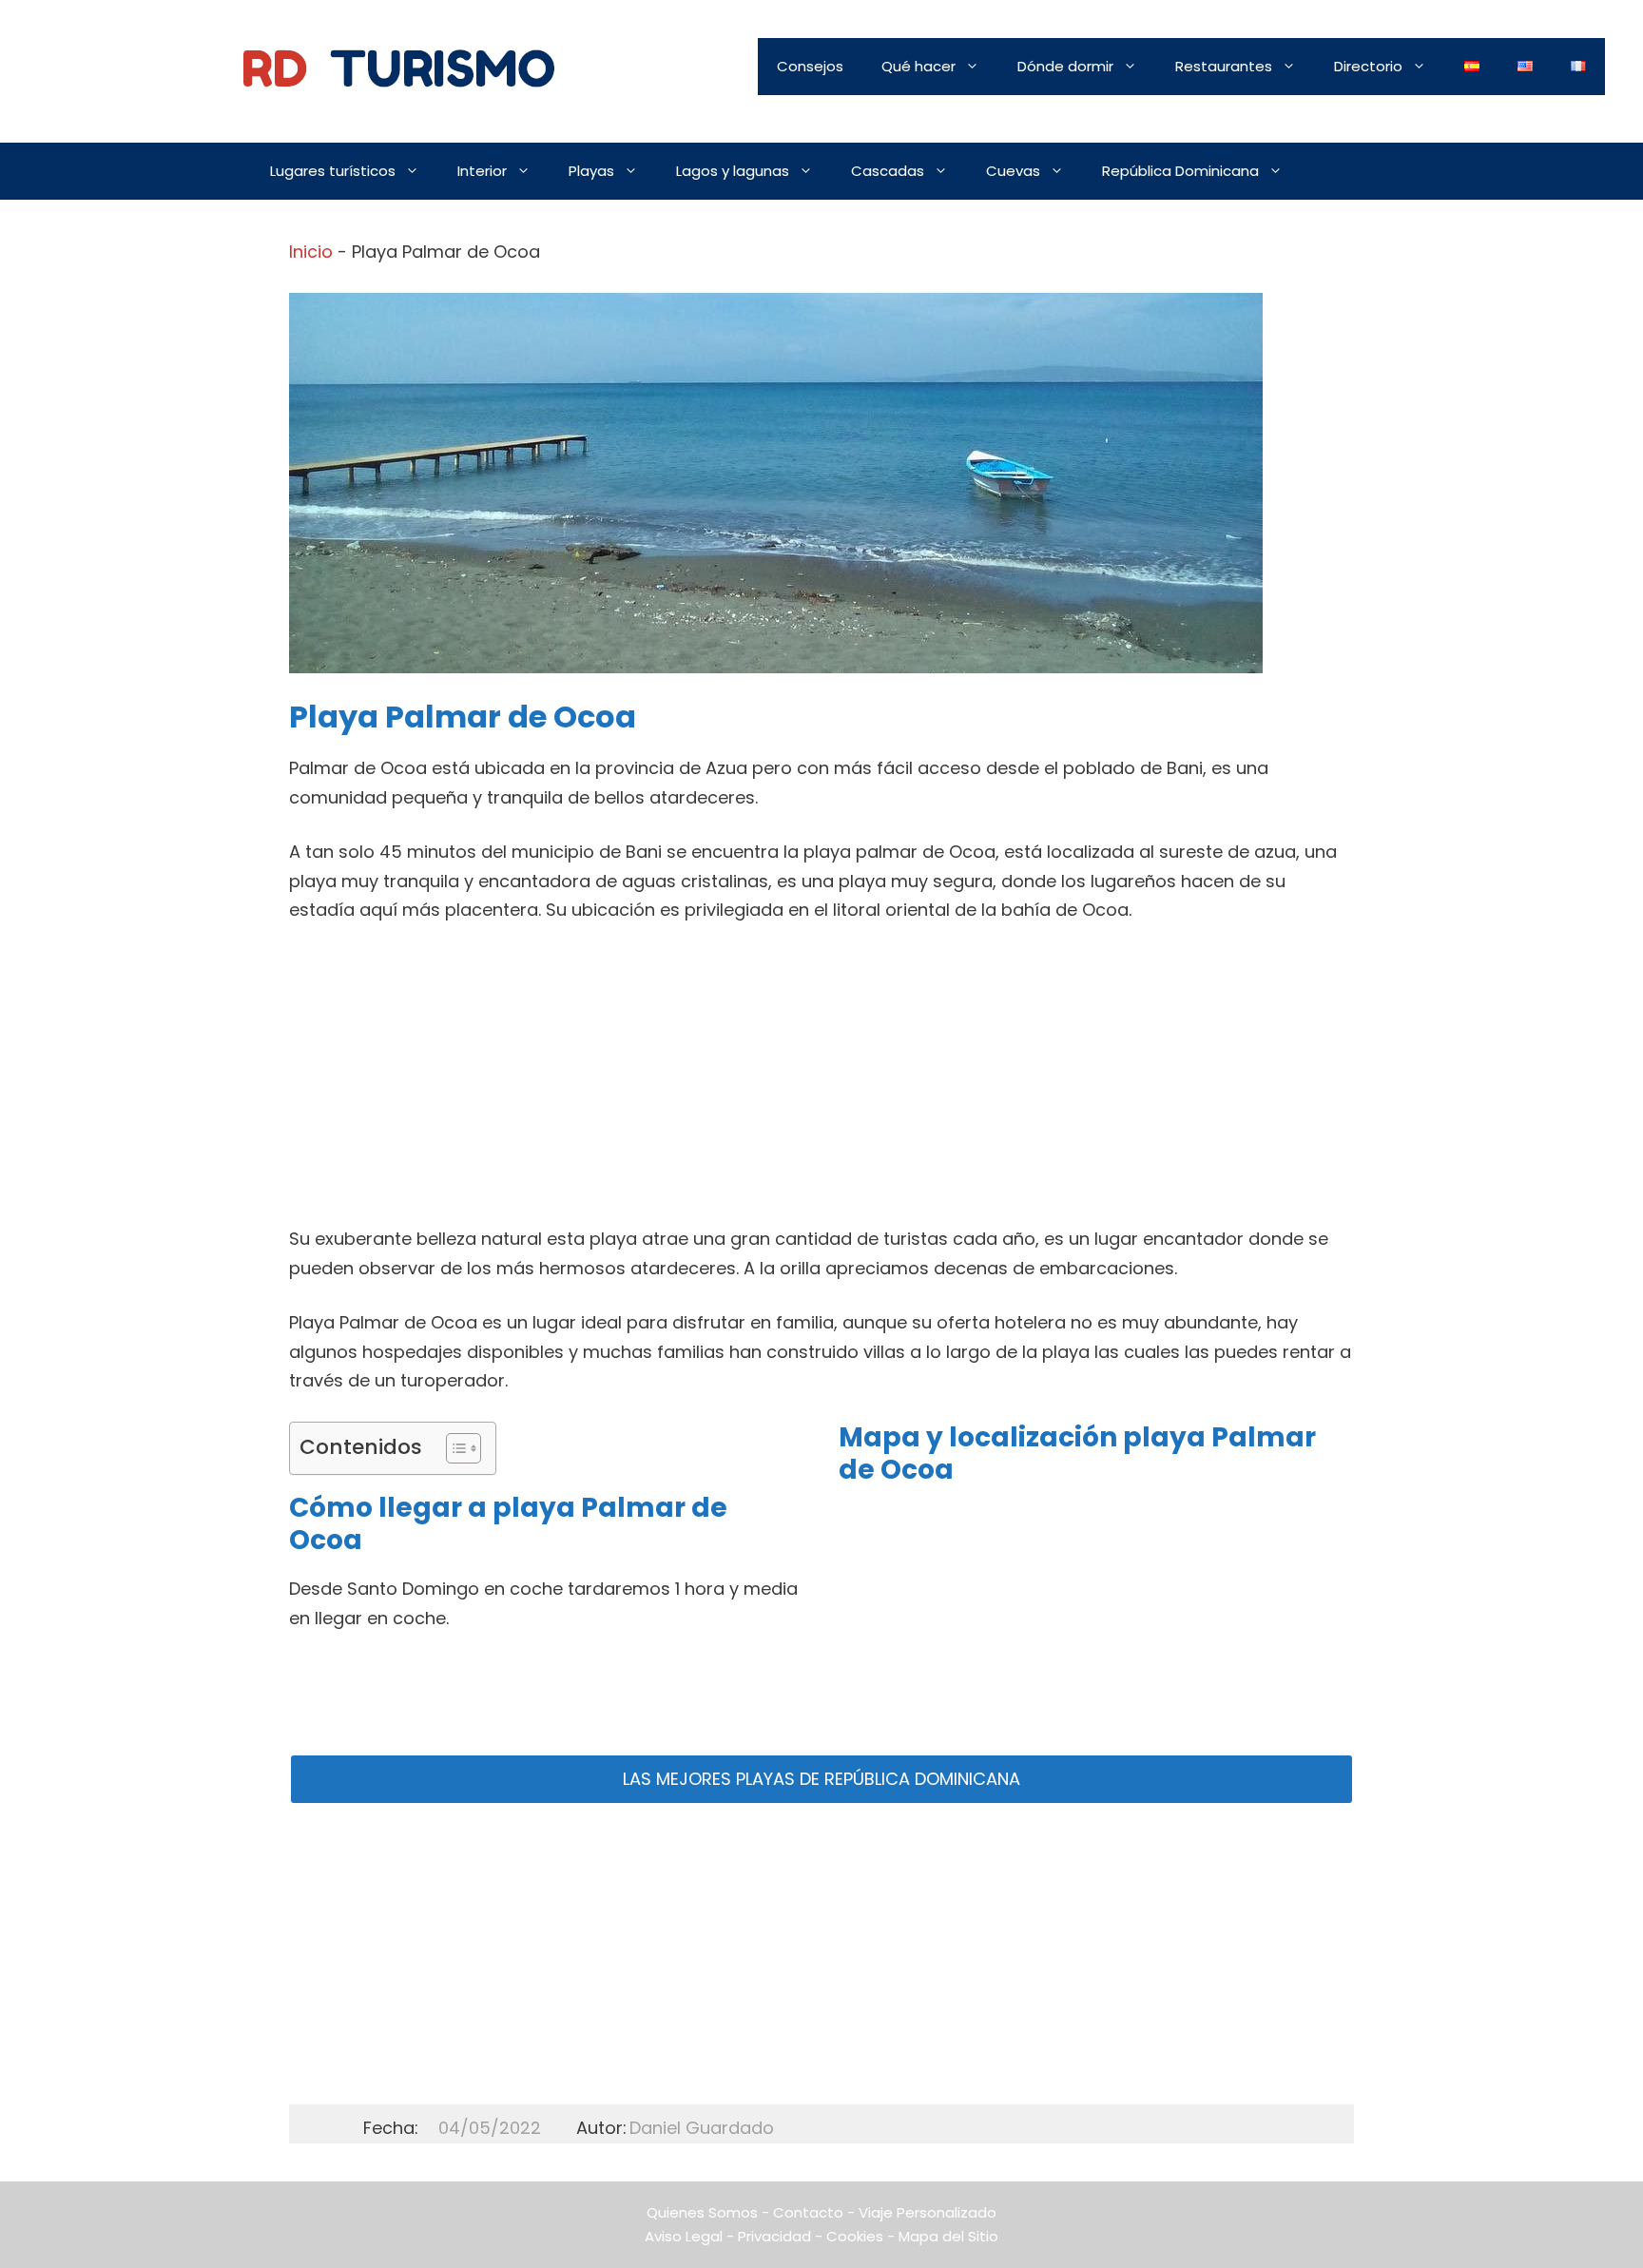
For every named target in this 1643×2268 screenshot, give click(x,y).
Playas (591, 171)
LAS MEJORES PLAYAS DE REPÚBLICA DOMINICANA (821, 1779)
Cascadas (888, 171)
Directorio (1368, 66)
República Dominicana (1180, 171)
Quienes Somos (702, 2212)
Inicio (311, 252)
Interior (482, 171)
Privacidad (774, 2236)
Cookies (855, 2236)
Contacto (808, 2212)
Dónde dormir (1065, 66)
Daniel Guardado (702, 2128)
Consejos (810, 66)
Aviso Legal (684, 2236)
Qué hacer (918, 66)
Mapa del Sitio (948, 2236)
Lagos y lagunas (733, 171)
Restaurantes (1224, 66)
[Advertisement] (821, 1084)
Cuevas (1013, 171)
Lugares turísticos (333, 171)
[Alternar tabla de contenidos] (454, 1448)
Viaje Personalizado (928, 2212)
